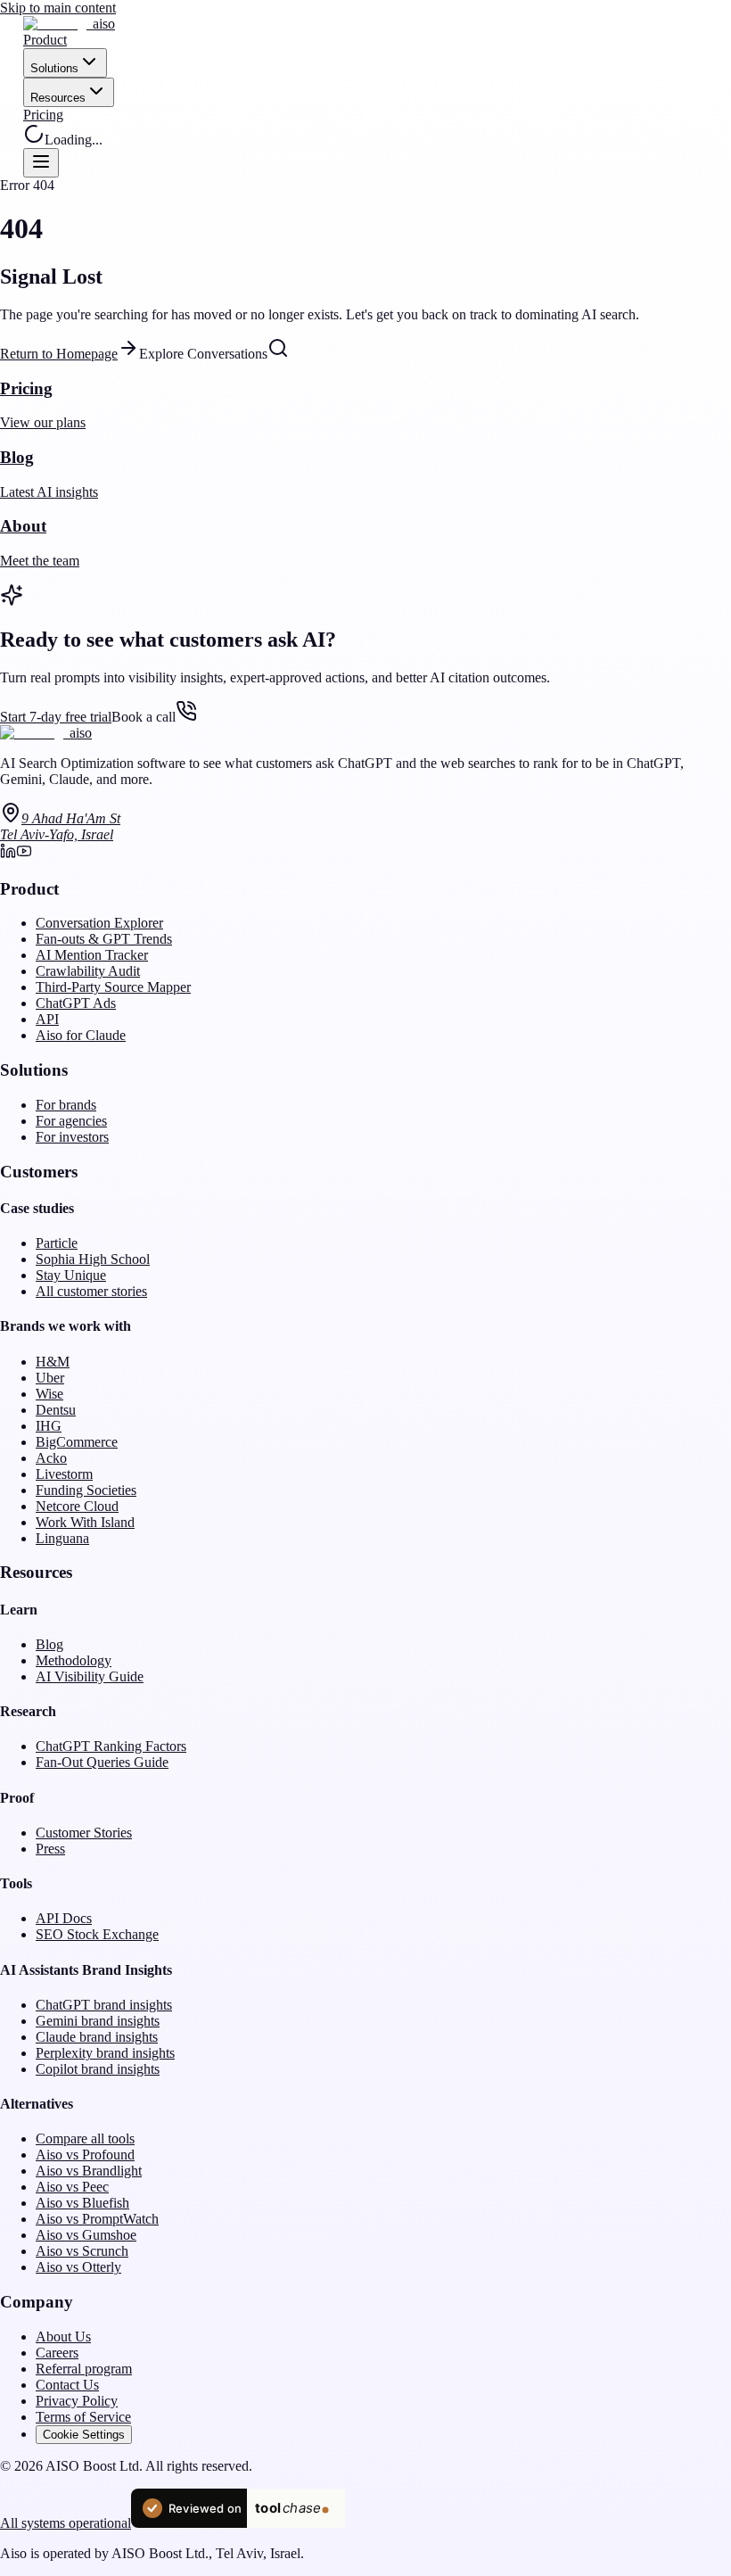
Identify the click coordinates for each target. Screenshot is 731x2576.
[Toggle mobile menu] (41, 163)
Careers (57, 2353)
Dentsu (56, 1410)
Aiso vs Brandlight (89, 2171)
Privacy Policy (77, 2401)
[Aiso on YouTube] (24, 854)
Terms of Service (83, 2417)
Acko (51, 1458)
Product (45, 40)
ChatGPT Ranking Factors (111, 1746)
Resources (58, 98)
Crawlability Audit (88, 971)
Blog (49, 1644)
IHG (49, 1426)
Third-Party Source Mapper (113, 987)
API (47, 1019)
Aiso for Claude (81, 1035)
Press (50, 1849)
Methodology (74, 1660)
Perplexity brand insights (105, 2053)
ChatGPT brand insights (104, 2005)
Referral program (84, 2369)
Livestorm (64, 1474)
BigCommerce (77, 1442)
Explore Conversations (203, 354)
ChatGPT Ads (76, 1003)
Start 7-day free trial (56, 717)
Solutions (54, 68)
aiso (104, 24)
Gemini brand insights (98, 2021)
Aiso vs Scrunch (82, 2251)
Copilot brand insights (98, 2069)
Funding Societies (86, 1490)
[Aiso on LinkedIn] (8, 854)
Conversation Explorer (99, 923)
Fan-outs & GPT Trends (104, 939)
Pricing (43, 115)
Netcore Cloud (77, 1506)
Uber (50, 1378)
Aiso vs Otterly (78, 2267)
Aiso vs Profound (85, 2155)
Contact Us (67, 2385)
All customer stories (91, 1291)
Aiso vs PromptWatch (97, 2219)
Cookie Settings (84, 2435)
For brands (66, 1105)
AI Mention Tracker (92, 955)
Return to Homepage (59, 354)
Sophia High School (93, 1259)
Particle (57, 1243)
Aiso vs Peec (72, 2187)
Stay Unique (71, 1275)
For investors (72, 1137)
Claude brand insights (97, 2037)
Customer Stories (84, 1833)
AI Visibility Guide (90, 1676)
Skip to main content (58, 8)
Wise (49, 1394)
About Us (63, 2337)
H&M (53, 1362)
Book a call (144, 717)
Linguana (62, 1538)
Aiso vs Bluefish (82, 2203)
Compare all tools (85, 2138)
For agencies (71, 1121)
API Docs (64, 1918)
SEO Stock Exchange (97, 1934)
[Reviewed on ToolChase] (238, 2523)
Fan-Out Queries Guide (102, 1762)
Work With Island (85, 1522)
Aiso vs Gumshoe (86, 2235)
